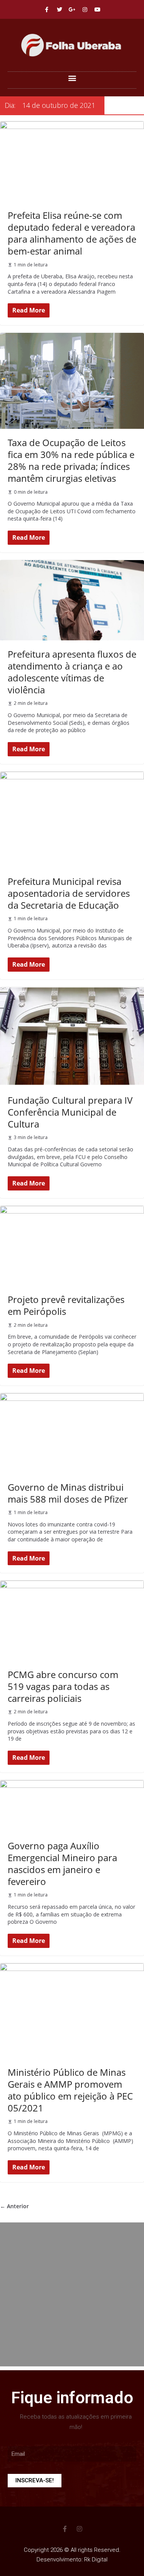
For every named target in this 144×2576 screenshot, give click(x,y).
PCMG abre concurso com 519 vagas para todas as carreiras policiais (63, 1686)
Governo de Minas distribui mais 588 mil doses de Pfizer (68, 1493)
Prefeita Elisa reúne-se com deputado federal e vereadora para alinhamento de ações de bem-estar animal (72, 233)
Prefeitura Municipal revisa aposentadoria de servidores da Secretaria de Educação (69, 893)
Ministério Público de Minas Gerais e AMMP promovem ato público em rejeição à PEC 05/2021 (70, 2090)
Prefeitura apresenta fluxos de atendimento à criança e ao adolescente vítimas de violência (72, 672)
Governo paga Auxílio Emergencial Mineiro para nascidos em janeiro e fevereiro (62, 1864)
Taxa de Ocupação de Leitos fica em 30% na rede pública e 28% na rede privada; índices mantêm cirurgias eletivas (71, 460)
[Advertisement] (72, 2294)
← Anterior (14, 2206)
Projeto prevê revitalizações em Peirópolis (66, 1305)
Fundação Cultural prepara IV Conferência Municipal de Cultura (70, 1112)
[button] (72, 78)
